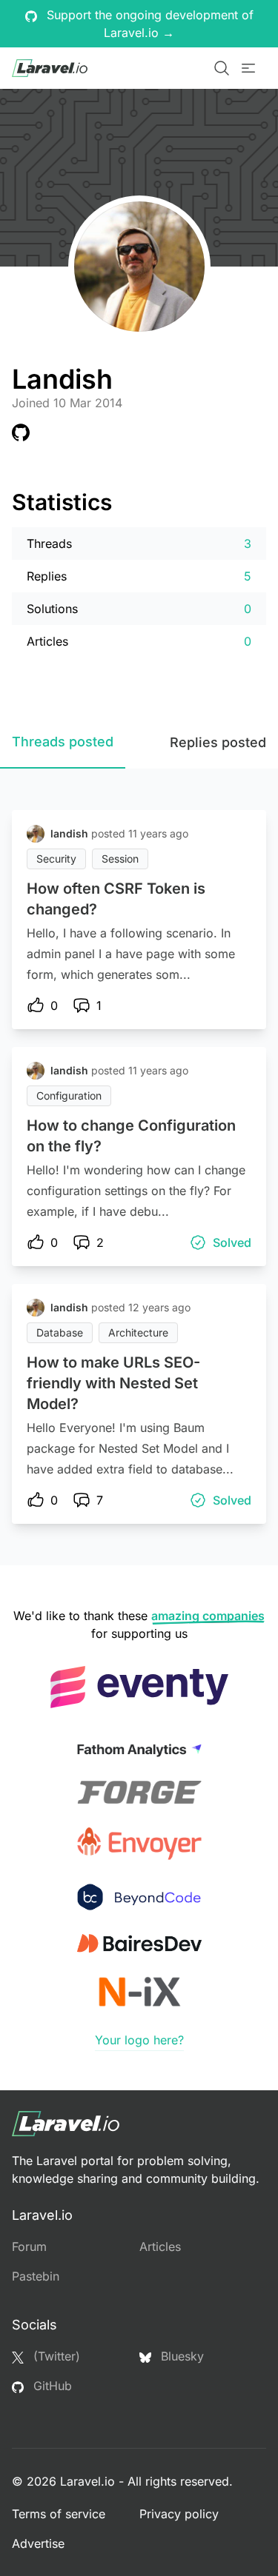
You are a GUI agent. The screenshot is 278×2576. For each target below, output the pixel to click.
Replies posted (218, 742)
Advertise (38, 2543)
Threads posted (63, 742)
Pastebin (36, 2276)
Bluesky (181, 2356)
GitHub (51, 2386)
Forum (29, 2247)
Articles (160, 2247)
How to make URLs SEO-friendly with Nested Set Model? (113, 1383)
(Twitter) (55, 2356)
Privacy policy (179, 2514)
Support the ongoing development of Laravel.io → (148, 24)
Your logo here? (139, 2040)
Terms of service (59, 2514)
